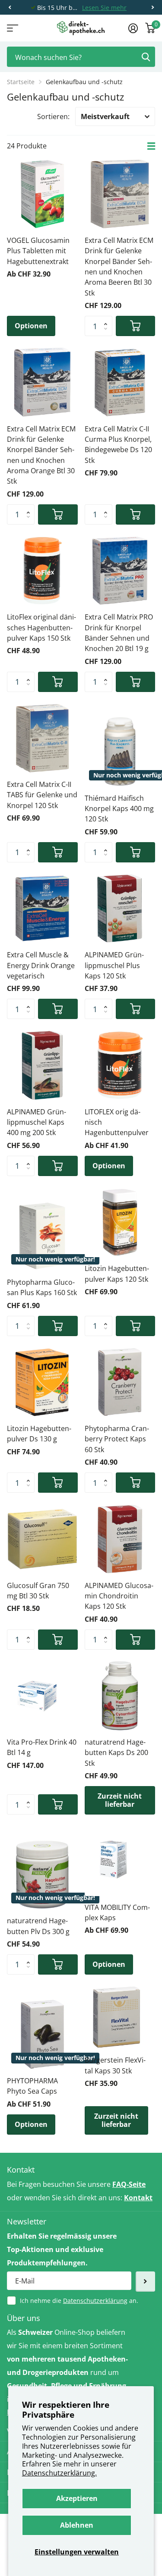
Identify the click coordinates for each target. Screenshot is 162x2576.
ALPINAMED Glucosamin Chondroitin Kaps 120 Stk (119, 1596)
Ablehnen (77, 2525)
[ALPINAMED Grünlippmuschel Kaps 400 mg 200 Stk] (42, 1065)
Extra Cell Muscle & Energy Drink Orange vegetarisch (41, 965)
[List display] (151, 146)
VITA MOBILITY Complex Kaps (117, 1912)
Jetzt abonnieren (145, 2282)
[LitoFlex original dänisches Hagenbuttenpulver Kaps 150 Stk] (42, 571)
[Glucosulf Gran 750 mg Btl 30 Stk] (42, 1539)
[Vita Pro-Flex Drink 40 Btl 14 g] (42, 1696)
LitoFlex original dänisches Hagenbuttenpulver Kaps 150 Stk (41, 627)
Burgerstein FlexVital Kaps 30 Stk (115, 2065)
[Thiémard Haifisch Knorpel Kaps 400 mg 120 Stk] (120, 752)
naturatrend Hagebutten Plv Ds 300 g (38, 1926)
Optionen (31, 326)
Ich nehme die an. (79, 2301)
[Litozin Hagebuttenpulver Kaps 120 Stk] (120, 1222)
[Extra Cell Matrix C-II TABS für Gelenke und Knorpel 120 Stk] (42, 738)
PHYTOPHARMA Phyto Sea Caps (32, 2086)
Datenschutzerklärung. (59, 2473)
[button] (10, 8)
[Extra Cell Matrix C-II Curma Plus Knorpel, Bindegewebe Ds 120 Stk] (120, 382)
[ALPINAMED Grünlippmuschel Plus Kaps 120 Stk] (120, 909)
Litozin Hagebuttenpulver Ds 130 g (39, 1434)
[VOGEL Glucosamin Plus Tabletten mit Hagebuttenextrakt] (42, 194)
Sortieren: (53, 116)
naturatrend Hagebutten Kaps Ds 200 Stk (116, 1753)
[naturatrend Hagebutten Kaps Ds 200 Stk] (120, 1696)
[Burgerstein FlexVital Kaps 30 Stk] (117, 2017)
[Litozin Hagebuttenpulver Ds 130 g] (42, 1382)
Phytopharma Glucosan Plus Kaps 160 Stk (42, 1287)
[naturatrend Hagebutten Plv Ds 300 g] (42, 1875)
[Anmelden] (133, 28)
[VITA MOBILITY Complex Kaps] (120, 1861)
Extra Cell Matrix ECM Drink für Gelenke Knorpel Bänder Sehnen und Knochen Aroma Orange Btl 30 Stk (41, 455)
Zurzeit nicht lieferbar (120, 1800)
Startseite (21, 82)
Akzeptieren (77, 2498)
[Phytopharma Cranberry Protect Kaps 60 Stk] (120, 1382)
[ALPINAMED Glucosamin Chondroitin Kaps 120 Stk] (120, 1539)
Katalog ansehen (12, 28)
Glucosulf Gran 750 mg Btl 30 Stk (38, 1591)
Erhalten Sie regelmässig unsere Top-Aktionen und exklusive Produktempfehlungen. (62, 2249)
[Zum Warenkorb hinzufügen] (136, 326)
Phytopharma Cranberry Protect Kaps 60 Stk (117, 1439)
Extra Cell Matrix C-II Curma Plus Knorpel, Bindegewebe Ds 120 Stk (118, 445)
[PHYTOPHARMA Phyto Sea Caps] (42, 2035)
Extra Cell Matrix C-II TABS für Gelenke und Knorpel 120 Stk (42, 795)
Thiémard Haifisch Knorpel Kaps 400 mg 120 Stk (119, 809)
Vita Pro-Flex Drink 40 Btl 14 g (42, 1747)
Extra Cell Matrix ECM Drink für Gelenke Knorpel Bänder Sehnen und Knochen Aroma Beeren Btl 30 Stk (119, 267)
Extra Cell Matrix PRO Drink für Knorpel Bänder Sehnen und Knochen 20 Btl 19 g (119, 633)
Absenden (146, 57)
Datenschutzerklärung (95, 2301)
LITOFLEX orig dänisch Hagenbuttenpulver (117, 1122)
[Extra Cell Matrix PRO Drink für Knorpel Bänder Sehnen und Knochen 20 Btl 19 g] (120, 571)
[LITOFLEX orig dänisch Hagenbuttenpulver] (120, 1065)
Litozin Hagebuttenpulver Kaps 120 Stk (117, 1274)
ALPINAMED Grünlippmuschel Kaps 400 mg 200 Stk (37, 1122)
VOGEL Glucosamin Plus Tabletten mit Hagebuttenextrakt (38, 251)
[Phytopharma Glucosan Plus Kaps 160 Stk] (42, 1236)
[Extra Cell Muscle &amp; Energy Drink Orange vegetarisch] (42, 909)
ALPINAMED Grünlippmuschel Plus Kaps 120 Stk (114, 965)
